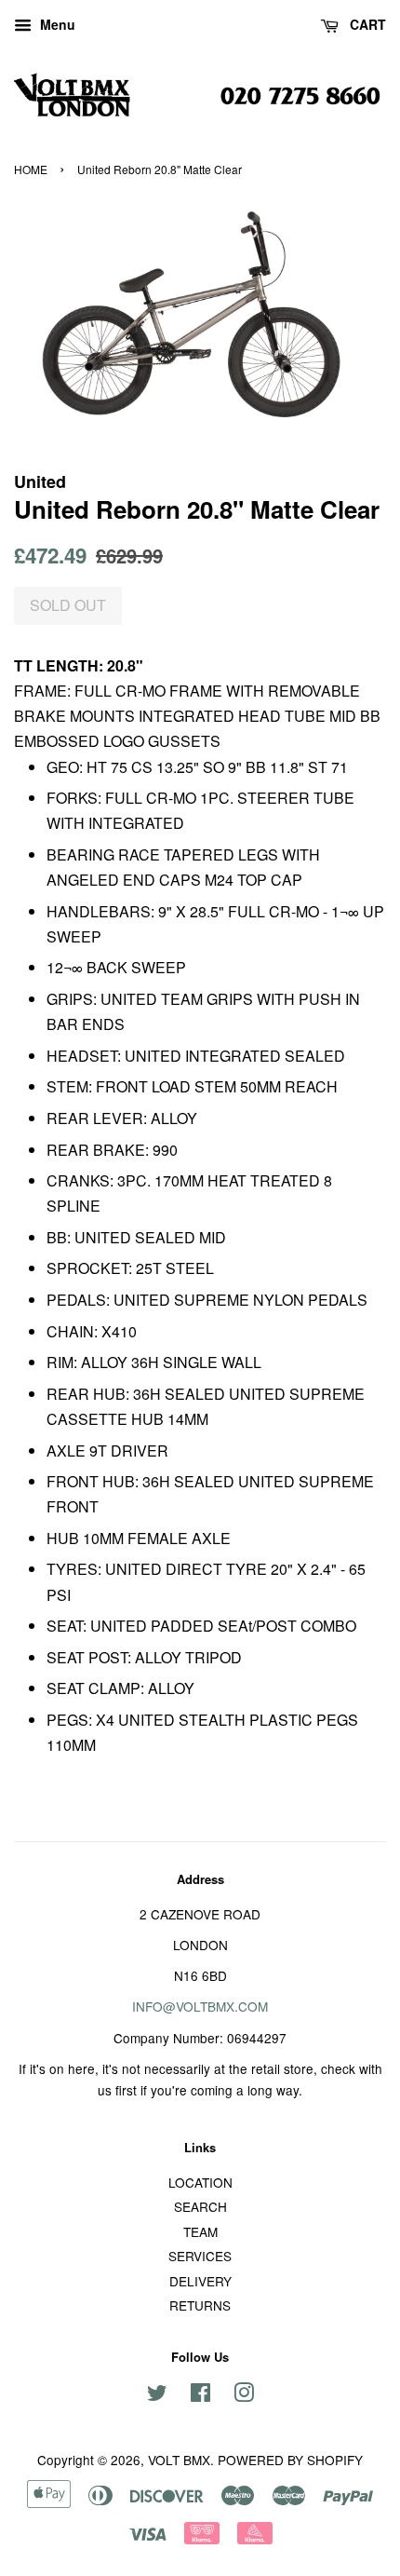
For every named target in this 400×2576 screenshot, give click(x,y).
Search (200, 2206)
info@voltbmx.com (200, 2006)
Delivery (200, 2281)
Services (200, 2256)
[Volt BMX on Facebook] (200, 2395)
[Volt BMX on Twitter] (157, 2395)
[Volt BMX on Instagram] (244, 2395)
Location (200, 2182)
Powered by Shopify (290, 2460)
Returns (200, 2305)
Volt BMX (179, 2460)
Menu (56, 24)
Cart (366, 24)
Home (31, 169)
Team (200, 2231)
